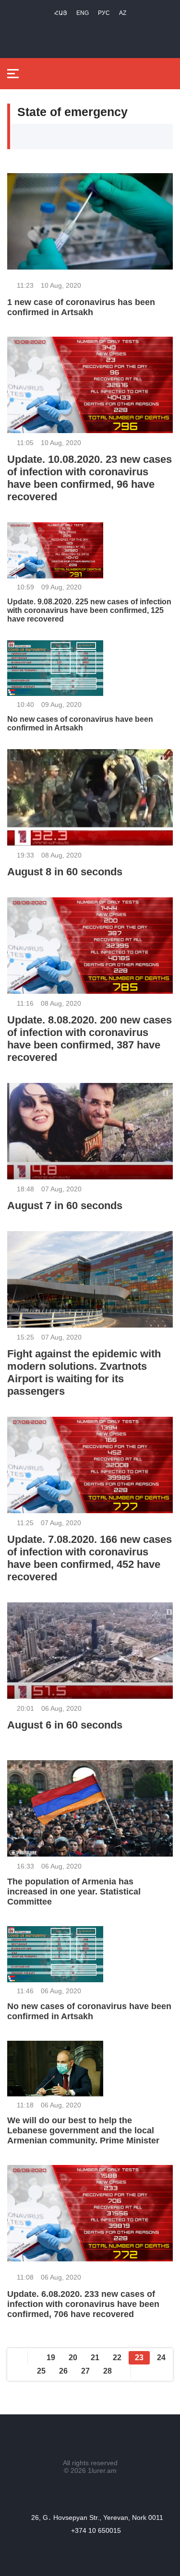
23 (139, 2358)
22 (117, 2358)
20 (73, 2358)
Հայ (61, 13)
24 (161, 2358)
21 (95, 2358)
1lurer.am (102, 2470)
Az (123, 13)
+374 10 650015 (96, 2530)
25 (41, 2371)
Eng (83, 13)
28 (108, 2371)
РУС (104, 13)
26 (63, 2371)
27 (85, 2371)
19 (51, 2358)
